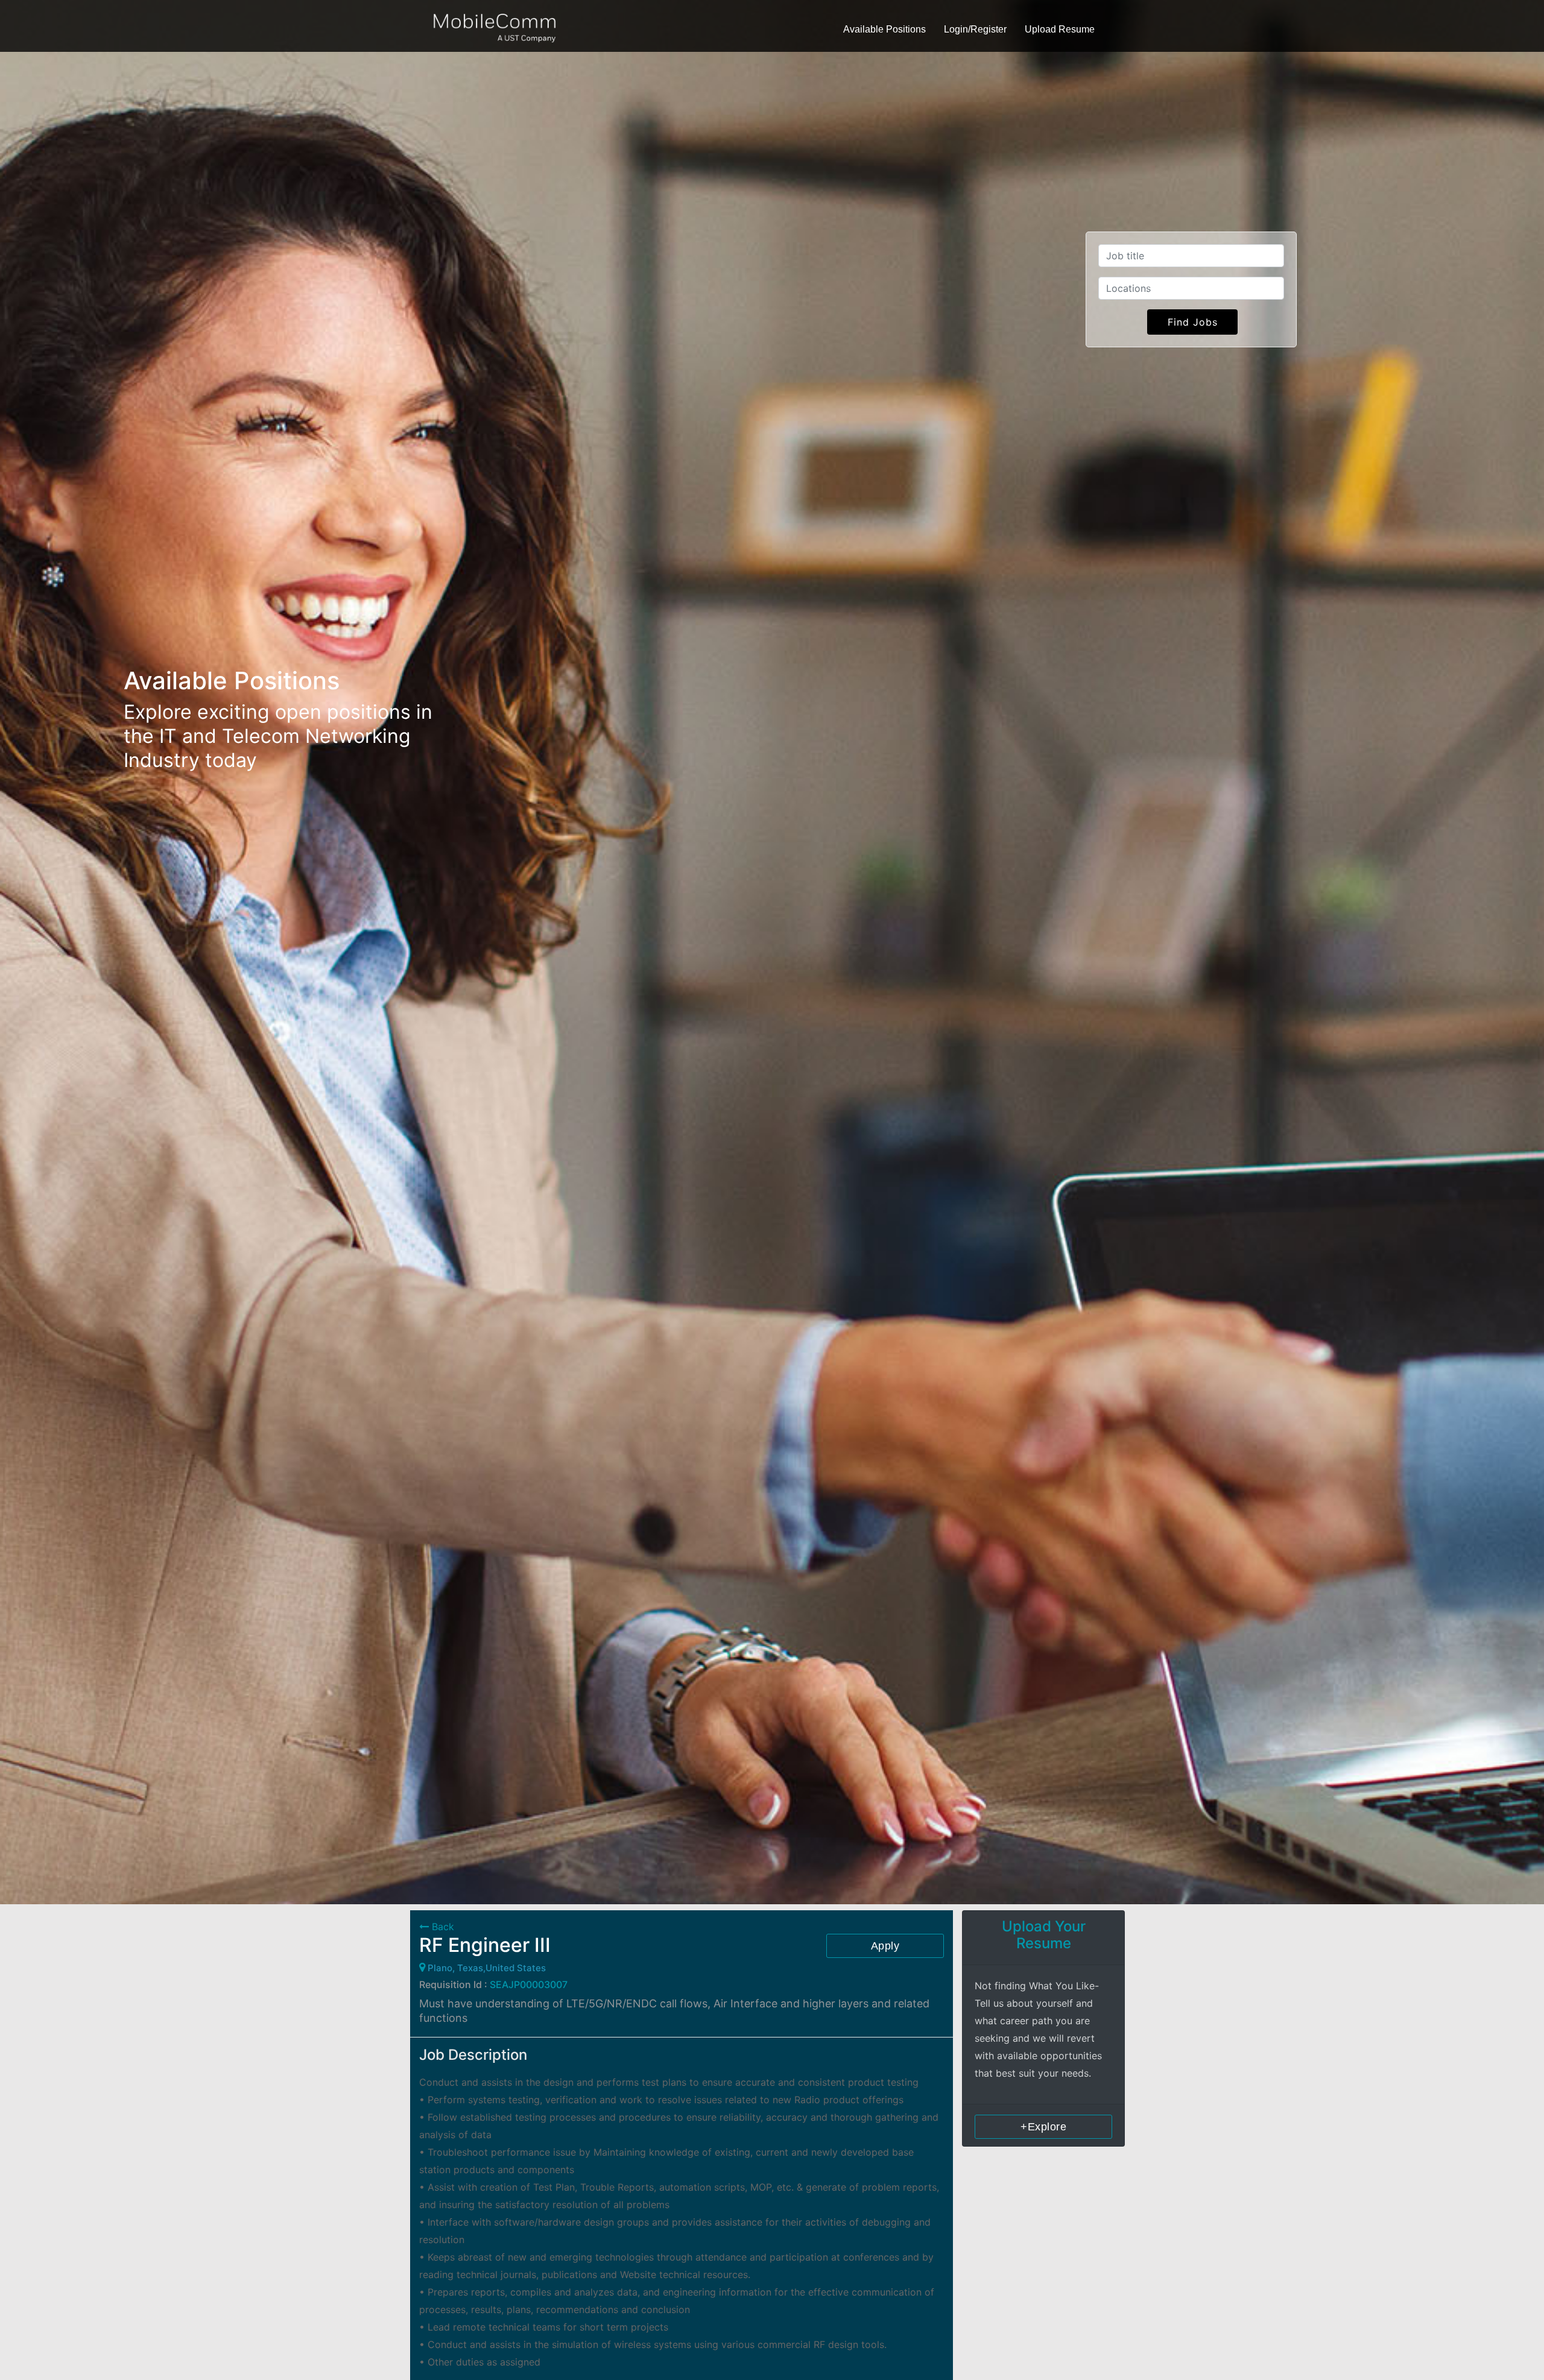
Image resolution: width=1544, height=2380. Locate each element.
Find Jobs (1193, 322)
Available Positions (884, 29)
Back (441, 1927)
